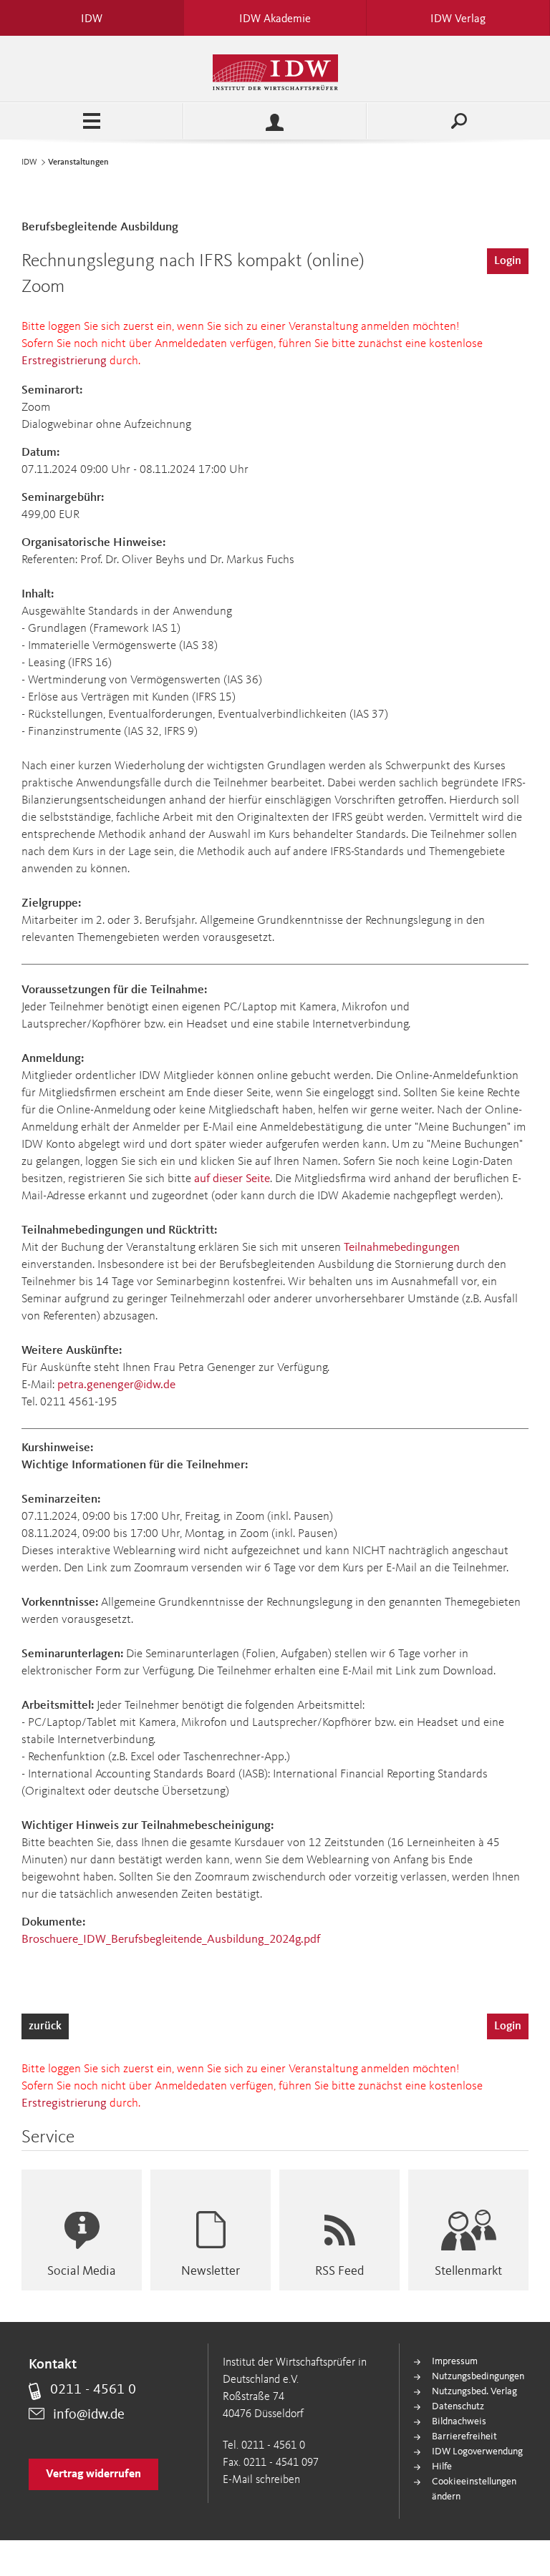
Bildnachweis (459, 2421)
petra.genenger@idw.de (116, 1385)
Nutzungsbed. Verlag (474, 2391)
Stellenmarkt (468, 2271)
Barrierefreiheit (464, 2436)
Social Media (82, 2271)
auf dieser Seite (232, 1179)
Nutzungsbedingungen (478, 2376)
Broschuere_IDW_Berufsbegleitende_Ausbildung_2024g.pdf (171, 1940)
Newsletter (211, 2271)
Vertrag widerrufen (93, 2474)
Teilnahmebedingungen (402, 1248)
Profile (275, 121)
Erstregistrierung (64, 361)
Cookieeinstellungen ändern (474, 2489)
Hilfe (442, 2467)
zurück (45, 2026)
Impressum (455, 2361)
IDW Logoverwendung (477, 2451)
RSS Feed (339, 2271)
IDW (29, 162)
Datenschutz (458, 2406)
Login (508, 261)
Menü (91, 121)
